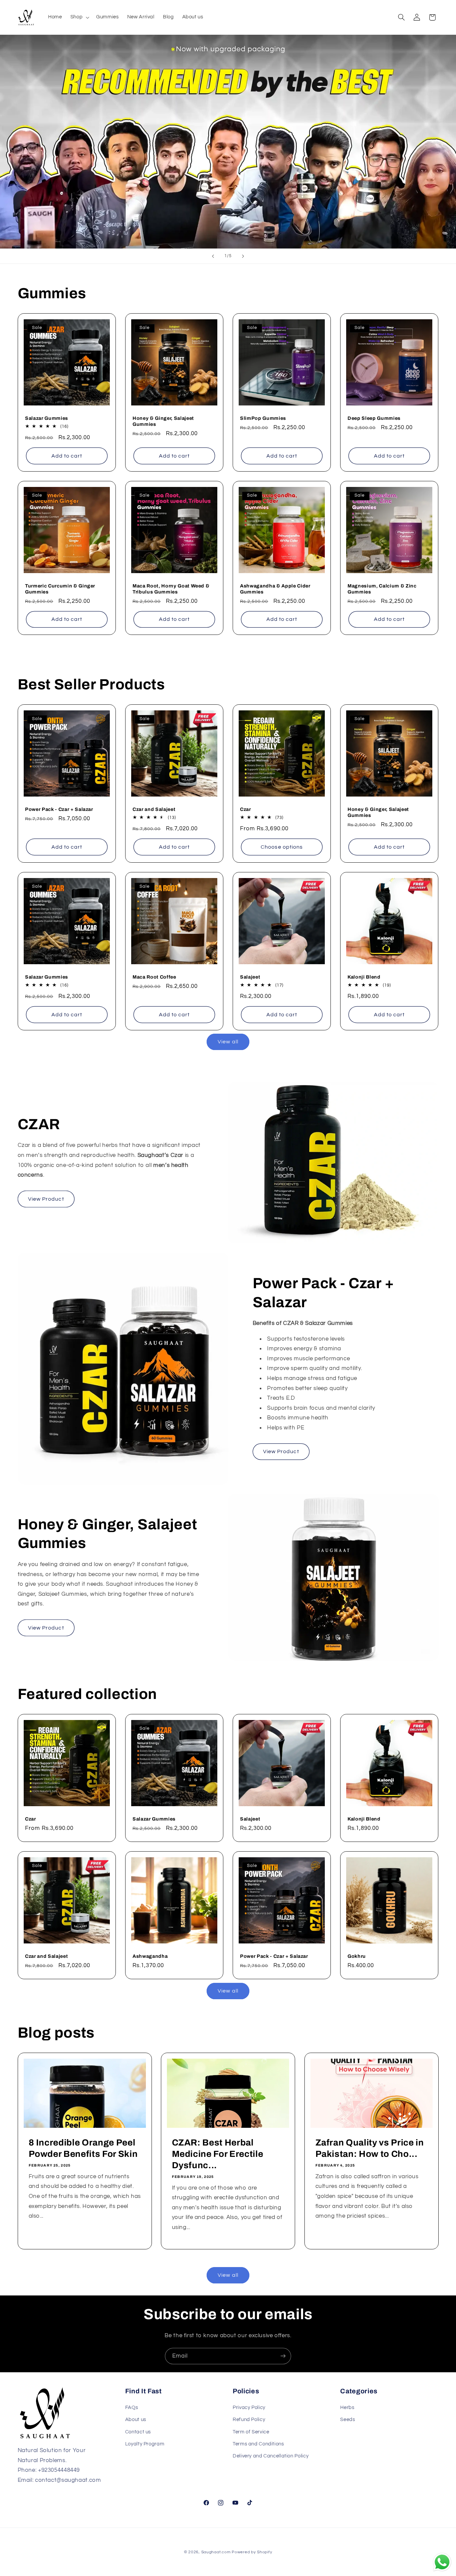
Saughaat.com (216, 2552)
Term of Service (251, 2432)
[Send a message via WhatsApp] (442, 2562)
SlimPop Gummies (263, 418)
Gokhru (357, 1956)
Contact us (138, 2432)
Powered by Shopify (252, 2552)
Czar (246, 809)
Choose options (282, 847)
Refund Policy (249, 2420)
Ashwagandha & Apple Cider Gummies (275, 589)
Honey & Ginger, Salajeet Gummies (163, 421)
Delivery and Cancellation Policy (271, 2456)
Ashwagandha (150, 1956)
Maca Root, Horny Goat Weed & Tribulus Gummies (171, 589)
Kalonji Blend (364, 977)
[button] (79, 17)
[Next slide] (243, 256)
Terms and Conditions (258, 2444)
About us (136, 2420)
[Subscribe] (283, 2356)
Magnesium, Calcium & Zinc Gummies (382, 589)
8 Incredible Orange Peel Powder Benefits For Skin (83, 2148)
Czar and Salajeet (154, 809)
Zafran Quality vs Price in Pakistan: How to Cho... (369, 2148)
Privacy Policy (249, 2407)
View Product (46, 1199)
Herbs (347, 2407)
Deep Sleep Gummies (374, 418)
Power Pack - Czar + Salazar (59, 809)
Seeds (348, 2420)
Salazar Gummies (47, 418)
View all (228, 1042)
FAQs (132, 2407)
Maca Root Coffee (154, 977)
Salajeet (250, 977)
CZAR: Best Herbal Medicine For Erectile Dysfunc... (218, 2154)
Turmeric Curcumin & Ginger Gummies (60, 589)
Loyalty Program (145, 2444)
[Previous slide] (213, 256)
